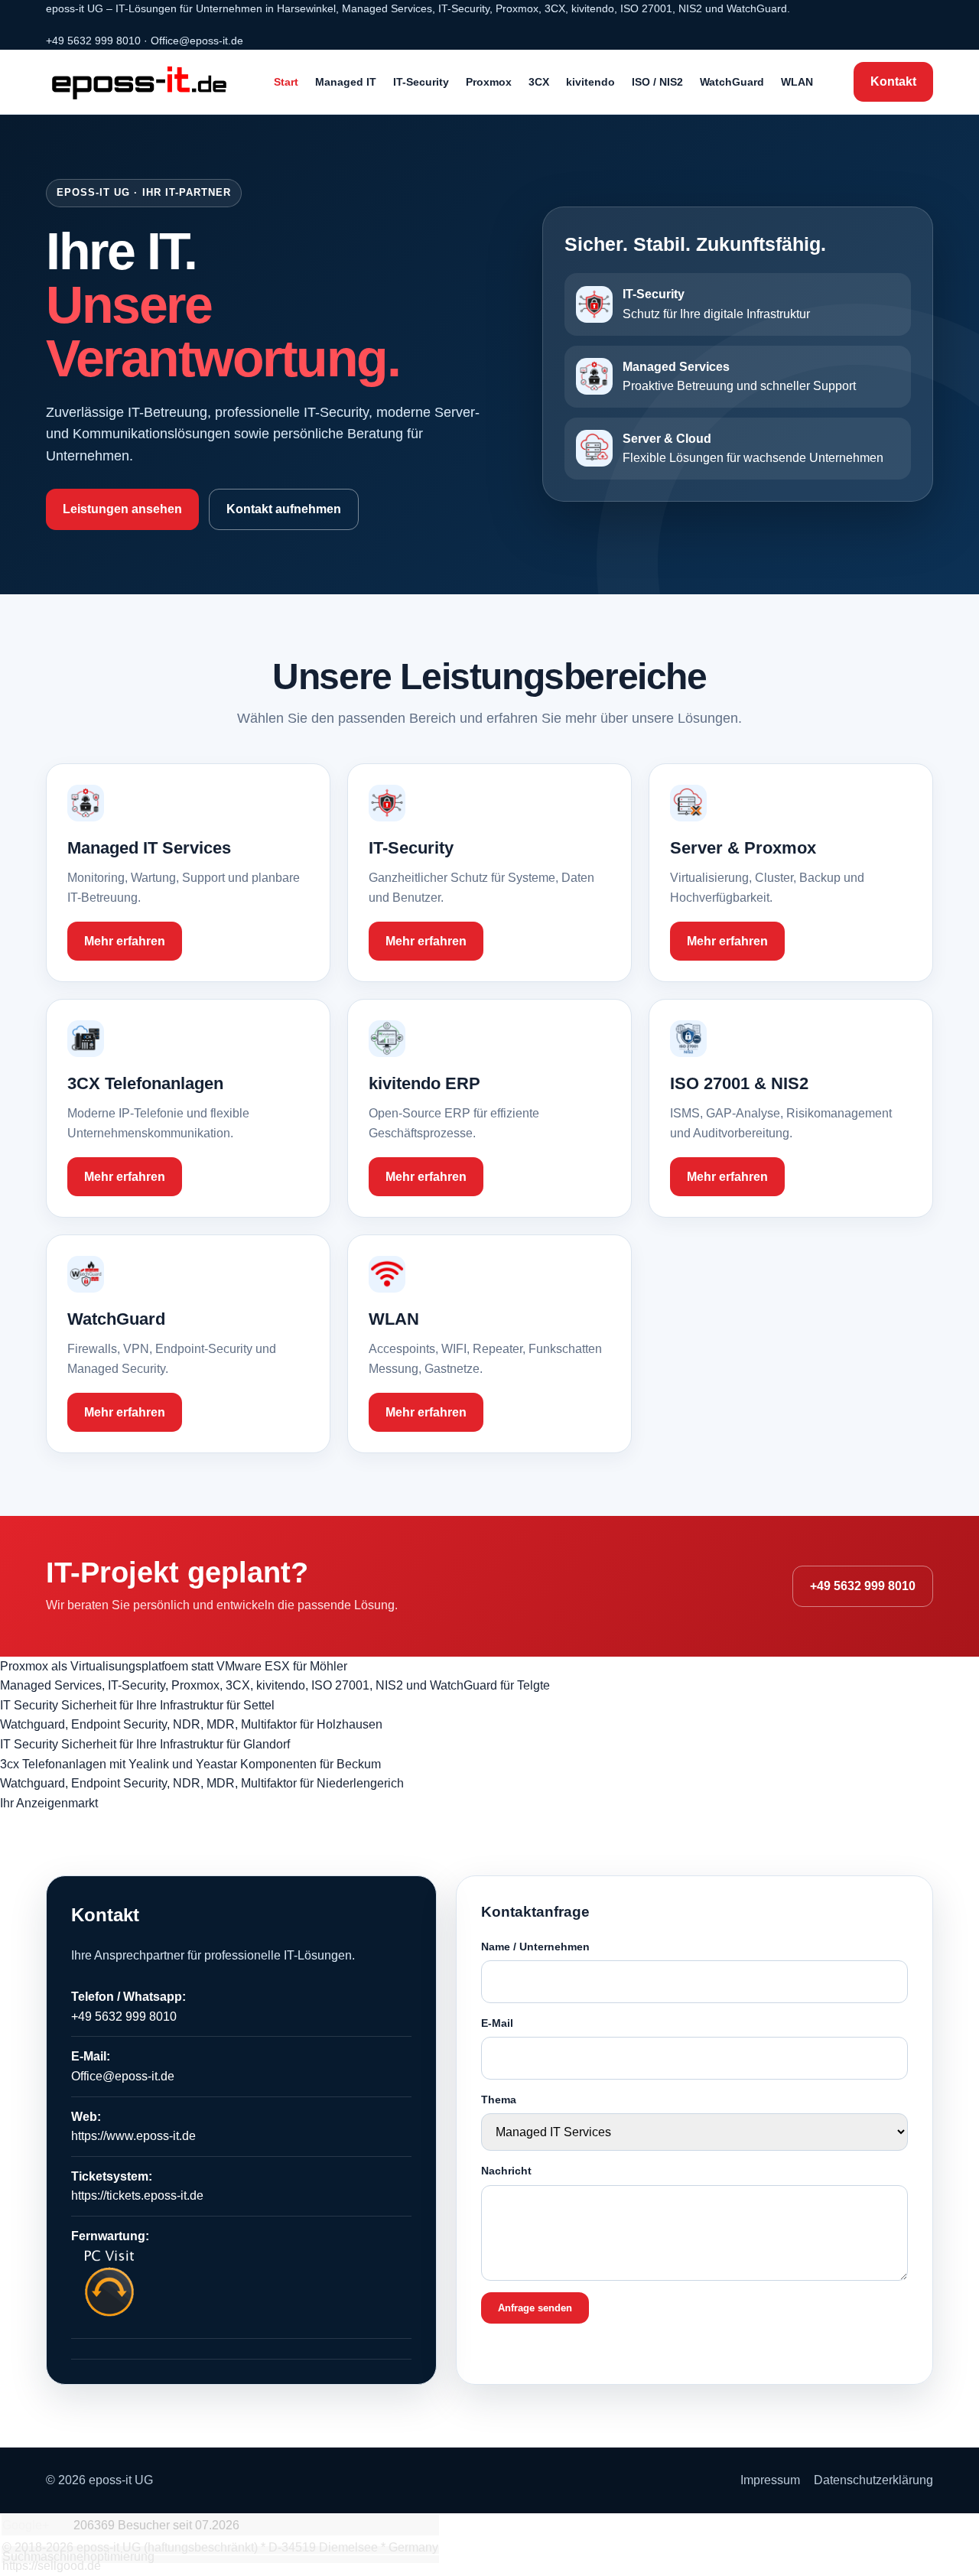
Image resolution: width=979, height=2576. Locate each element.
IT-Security (421, 82)
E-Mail (497, 2023)
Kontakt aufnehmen (284, 509)
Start (286, 82)
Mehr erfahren (125, 941)
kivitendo (590, 82)
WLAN (797, 82)
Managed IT (346, 82)
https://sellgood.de (52, 2566)
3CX (539, 82)
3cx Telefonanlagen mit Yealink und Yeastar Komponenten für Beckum (190, 1764)
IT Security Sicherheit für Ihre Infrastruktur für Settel (137, 1705)
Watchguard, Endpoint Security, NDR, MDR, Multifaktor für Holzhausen (191, 1724)
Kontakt (893, 81)
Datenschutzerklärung (873, 2480)
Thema (499, 2100)
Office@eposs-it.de (197, 41)
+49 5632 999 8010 (93, 41)
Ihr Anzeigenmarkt (49, 1803)
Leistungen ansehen (122, 509)
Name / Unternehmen (535, 1947)
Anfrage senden (535, 2308)
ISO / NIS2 (657, 82)
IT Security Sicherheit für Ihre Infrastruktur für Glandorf (145, 1744)
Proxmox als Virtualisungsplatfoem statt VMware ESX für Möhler (174, 1666)
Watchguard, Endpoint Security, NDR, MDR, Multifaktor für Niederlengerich (202, 1783)
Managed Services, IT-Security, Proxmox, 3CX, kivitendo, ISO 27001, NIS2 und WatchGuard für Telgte (275, 1685)
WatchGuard (732, 82)
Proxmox (489, 82)
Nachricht (506, 2171)
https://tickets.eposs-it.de (137, 2195)
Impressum (770, 2480)
